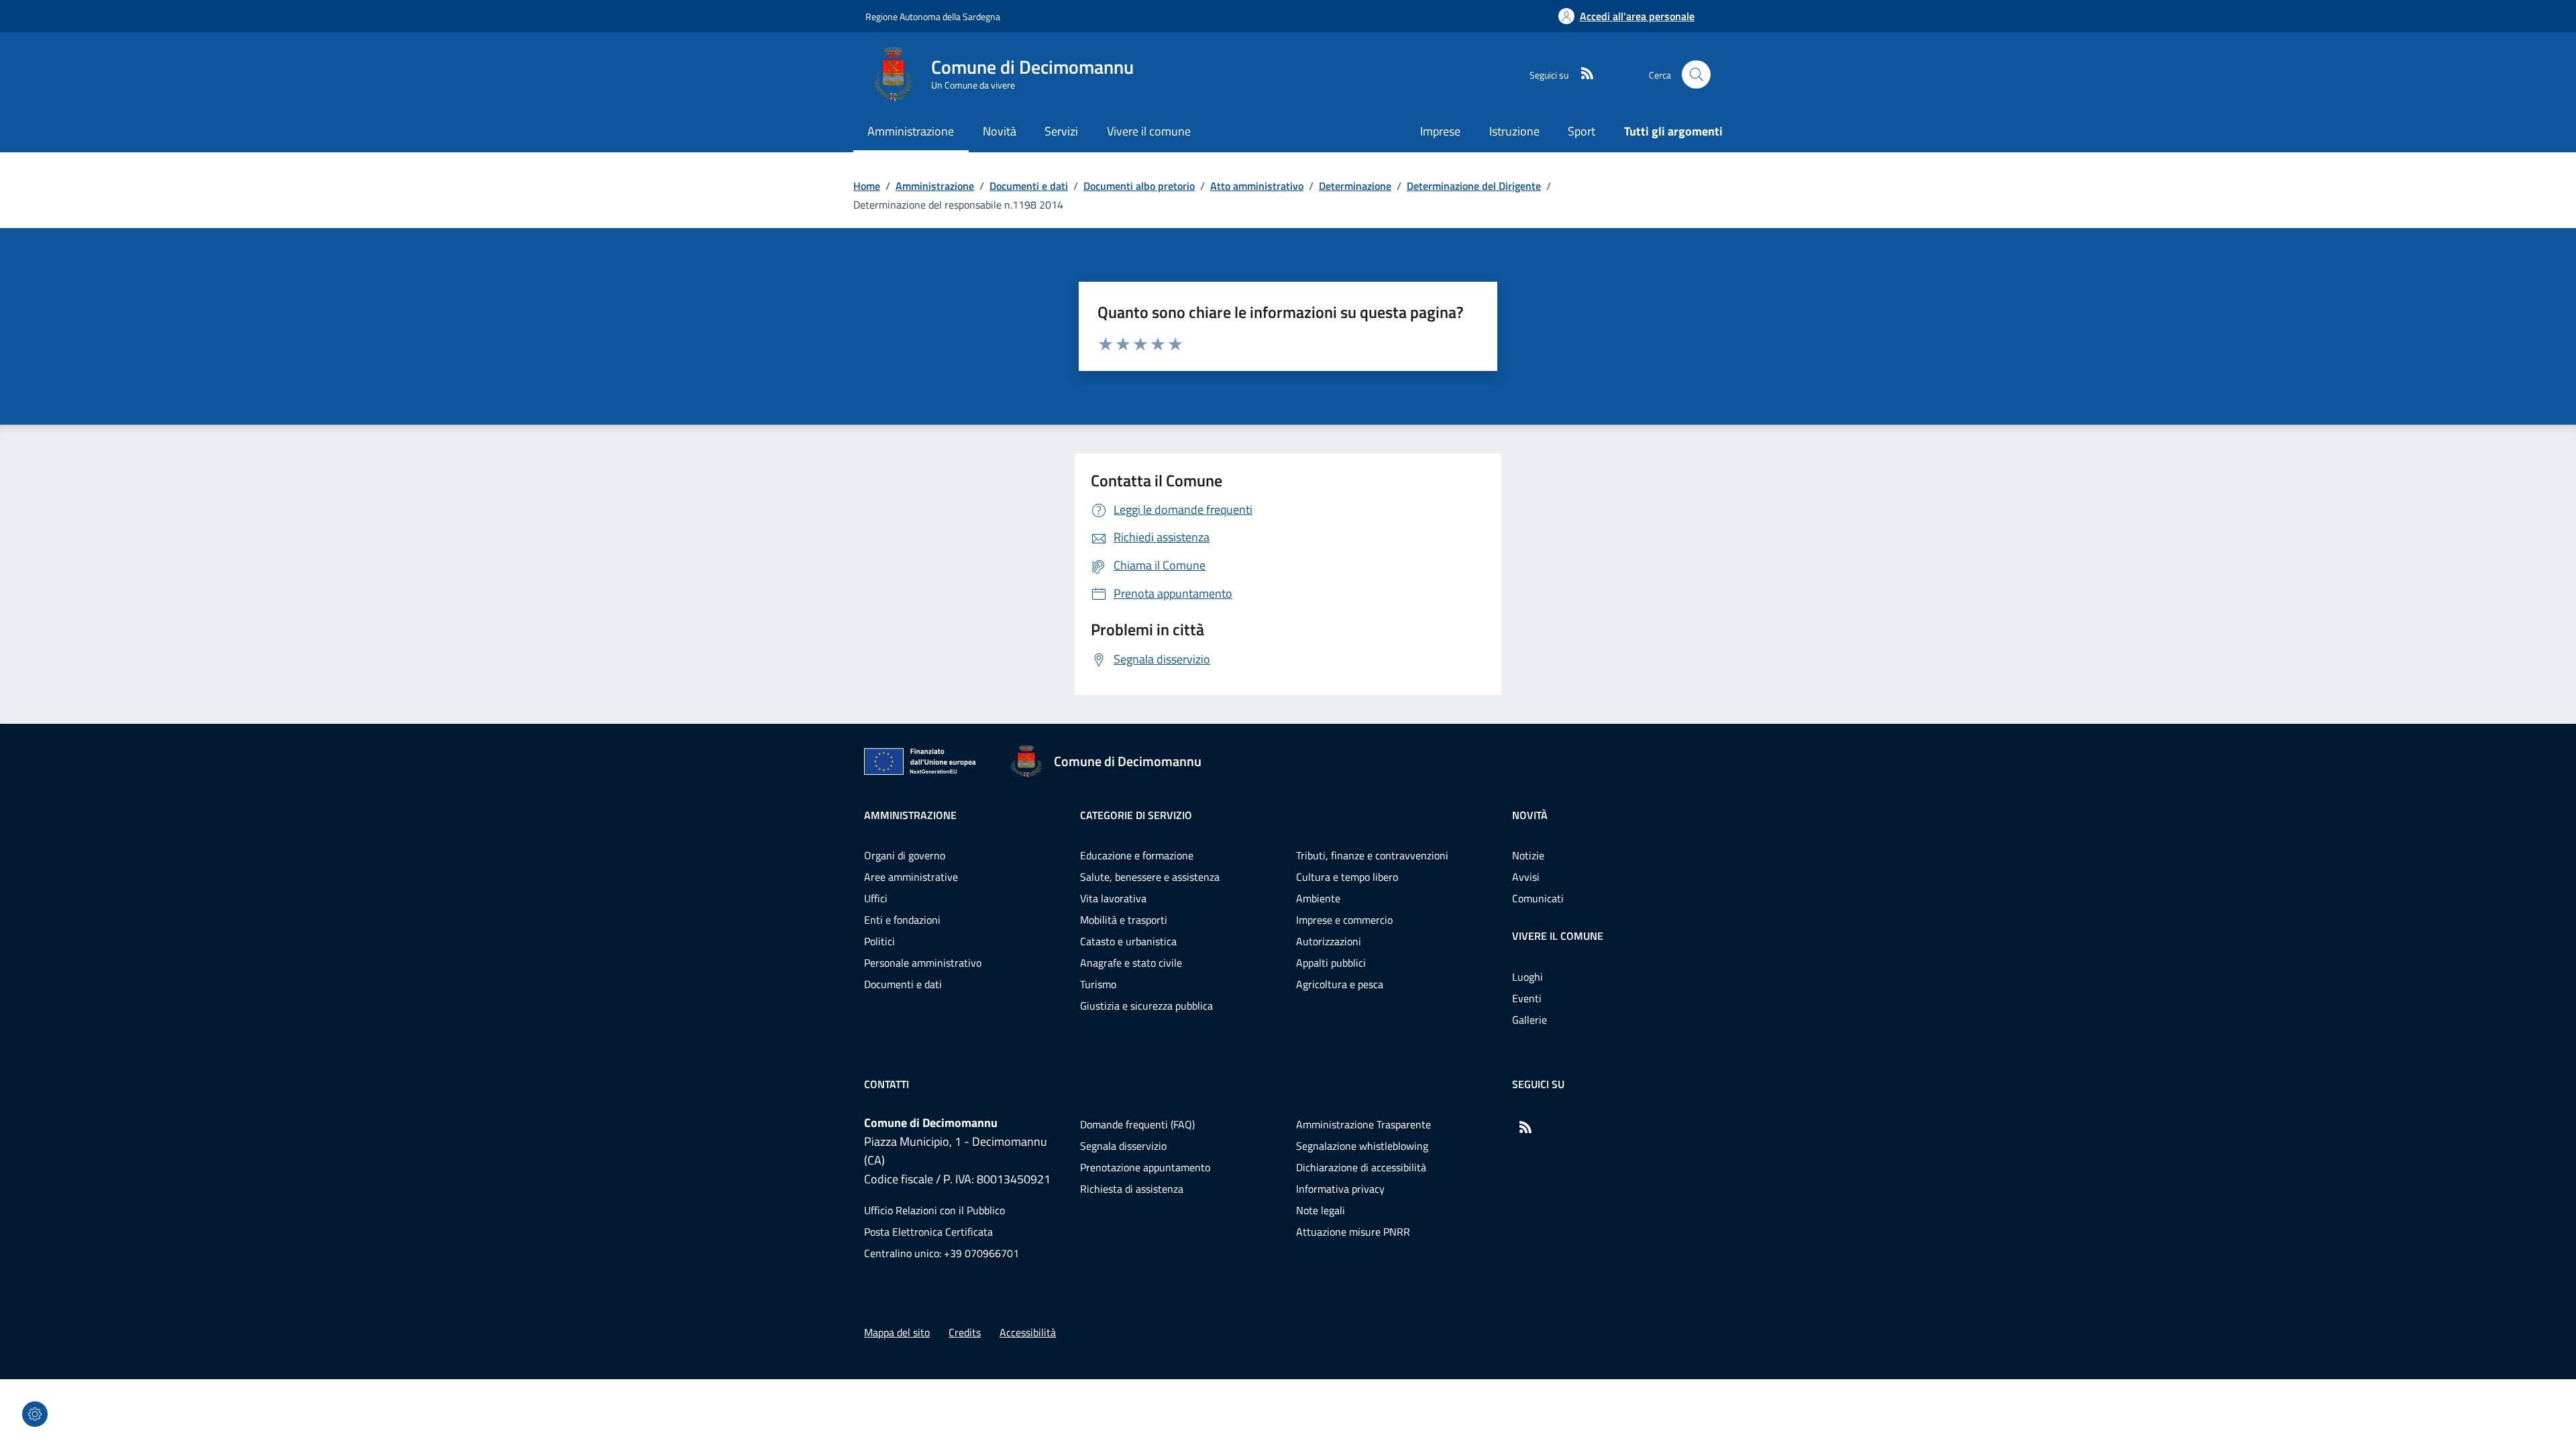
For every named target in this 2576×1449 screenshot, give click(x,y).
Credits (965, 1332)
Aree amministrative (911, 877)
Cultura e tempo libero (1347, 877)
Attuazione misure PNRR (1353, 1232)
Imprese (1440, 131)
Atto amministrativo (1257, 186)
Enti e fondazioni (902, 920)
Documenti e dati (1029, 186)
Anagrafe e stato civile (1131, 963)
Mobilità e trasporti (1124, 920)
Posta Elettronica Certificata (928, 1232)
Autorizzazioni (1329, 941)
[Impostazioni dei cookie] (35, 1414)
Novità (1530, 815)
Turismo (1098, 984)
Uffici (876, 898)
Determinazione (1355, 186)
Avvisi (1526, 877)
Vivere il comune (1558, 936)
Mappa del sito (897, 1332)
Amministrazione (935, 186)
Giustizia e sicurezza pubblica (1146, 1006)
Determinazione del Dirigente (1474, 186)
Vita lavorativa (1113, 898)
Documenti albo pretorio (1139, 186)
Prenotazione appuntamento (1145, 1167)
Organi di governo (905, 855)
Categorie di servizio (1136, 815)
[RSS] (1582, 74)
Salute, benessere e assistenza (1150, 877)
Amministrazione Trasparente (1363, 1124)
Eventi (1527, 998)
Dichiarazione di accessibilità (1361, 1167)
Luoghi (1527, 977)
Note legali (1321, 1210)
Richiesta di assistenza (1132, 1189)
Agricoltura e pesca (1340, 984)
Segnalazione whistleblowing (1362, 1146)
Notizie (1528, 855)
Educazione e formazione (1137, 855)
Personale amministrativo (923, 963)
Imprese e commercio (1344, 920)
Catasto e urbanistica (1128, 941)
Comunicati (1538, 898)
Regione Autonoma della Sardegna (933, 16)
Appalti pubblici (1331, 963)
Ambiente (1318, 898)
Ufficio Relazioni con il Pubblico (934, 1210)
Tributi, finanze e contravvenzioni (1372, 855)
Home (867, 186)
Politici (879, 941)
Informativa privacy (1340, 1189)
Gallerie (1529, 1020)
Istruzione (1514, 131)
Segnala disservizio (1123, 1146)
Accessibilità (1028, 1332)
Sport (1581, 131)
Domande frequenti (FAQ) (1137, 1124)
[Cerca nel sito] (1696, 75)
